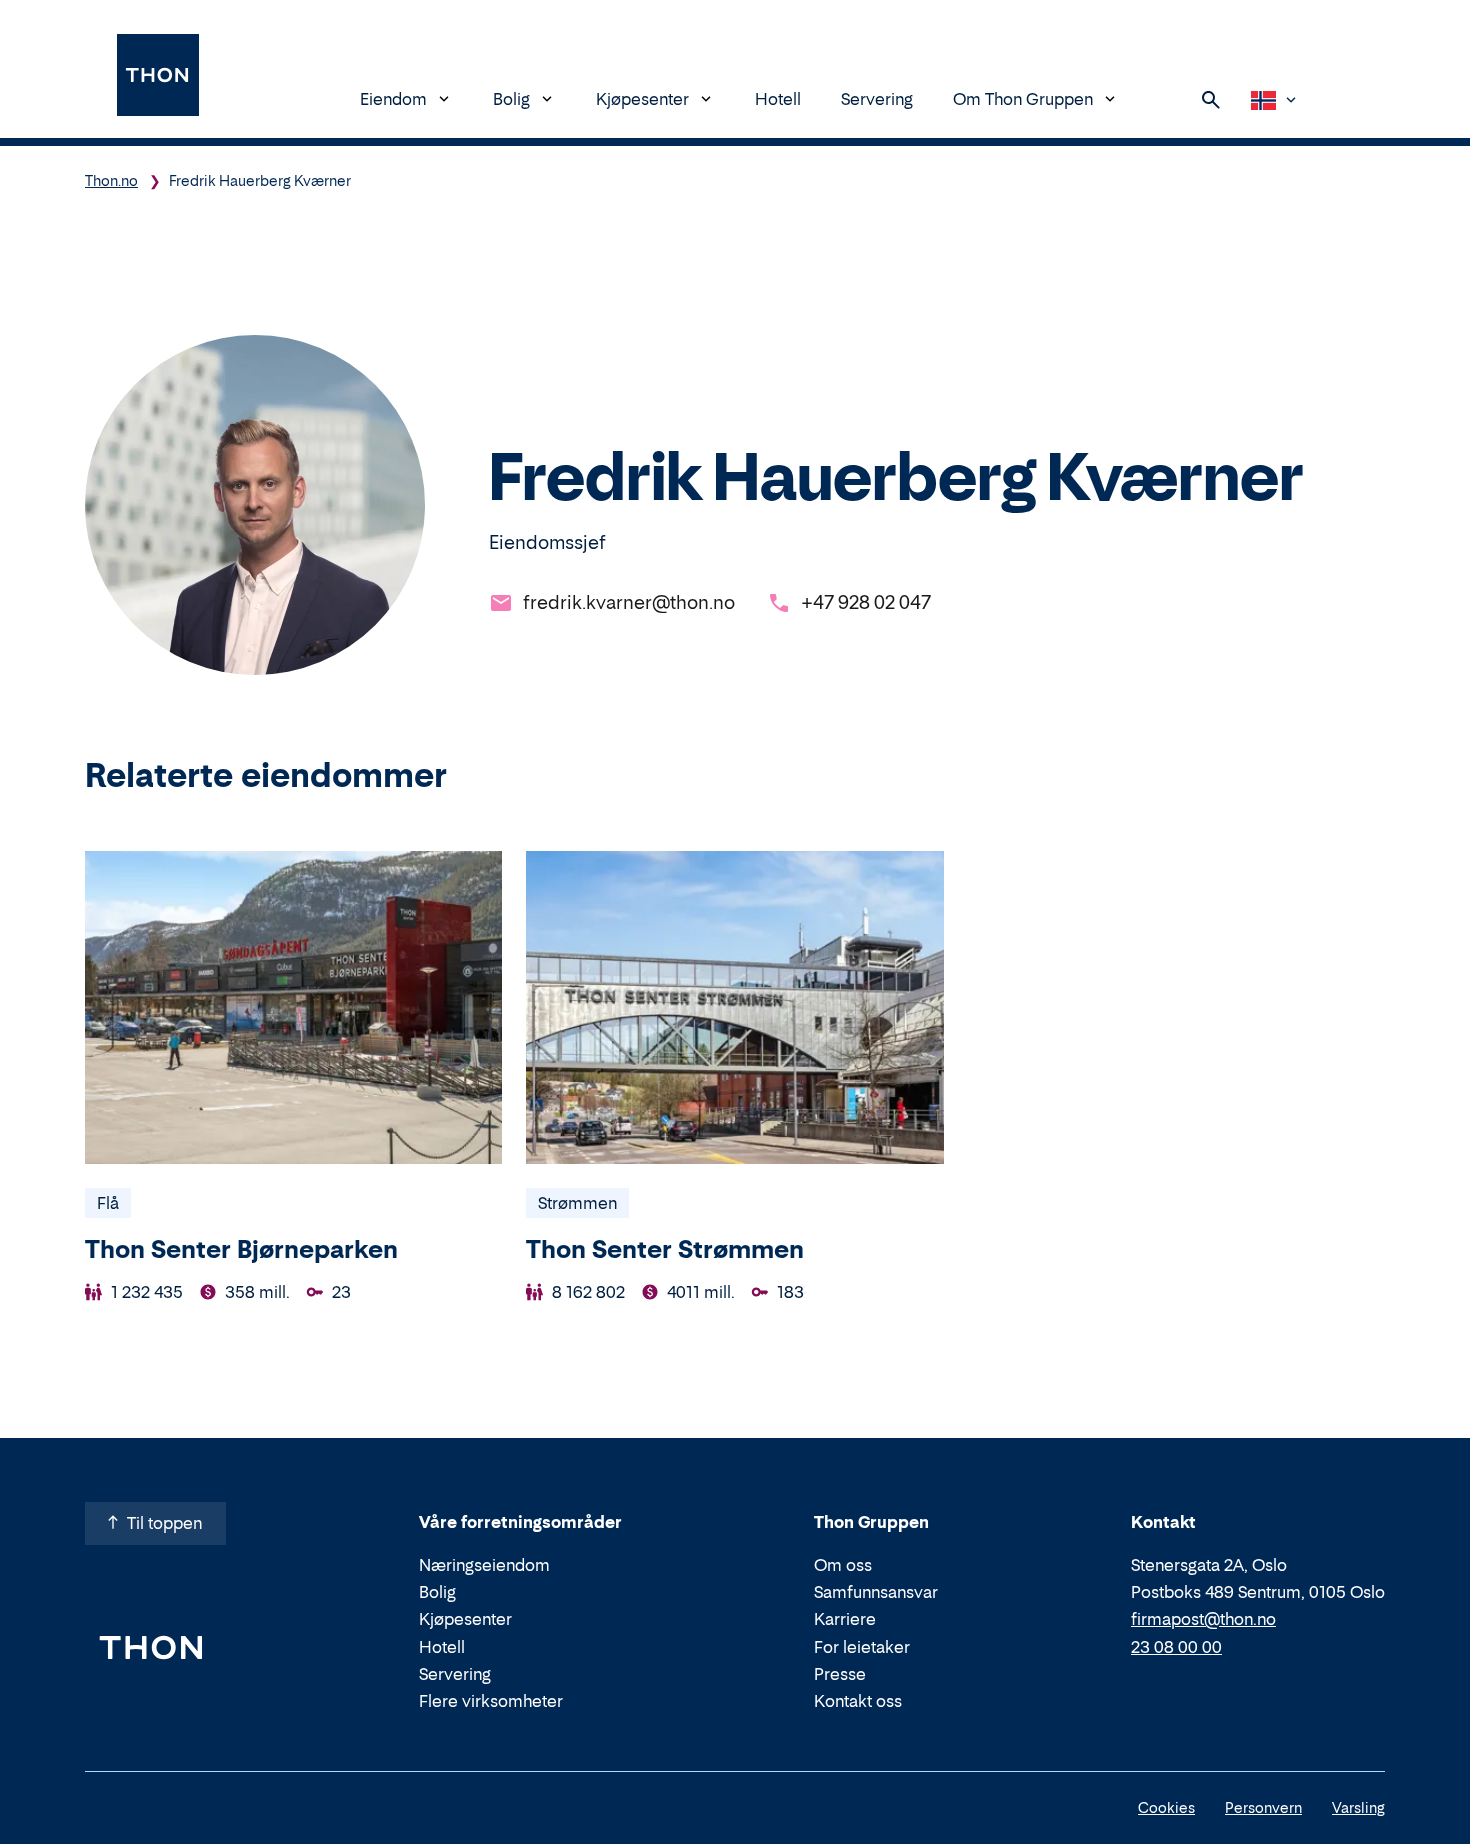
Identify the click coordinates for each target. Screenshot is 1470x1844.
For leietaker (862, 1647)
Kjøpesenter (642, 99)
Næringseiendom (484, 1565)
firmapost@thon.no (1203, 1619)
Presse (840, 1674)
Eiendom (393, 99)
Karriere (845, 1619)
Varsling (1358, 1807)
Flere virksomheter (491, 1701)
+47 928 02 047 (866, 602)
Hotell (778, 99)
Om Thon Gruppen (1023, 99)
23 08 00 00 (1176, 1647)
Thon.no (111, 180)
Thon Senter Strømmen (665, 1249)
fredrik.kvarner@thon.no (629, 602)
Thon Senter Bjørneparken (241, 1249)
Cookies (1166, 1807)
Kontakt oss (858, 1701)
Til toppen (164, 1523)
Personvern (1263, 1807)
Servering (877, 99)
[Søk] (1211, 100)
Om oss (843, 1565)
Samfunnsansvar (876, 1592)
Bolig (511, 99)
